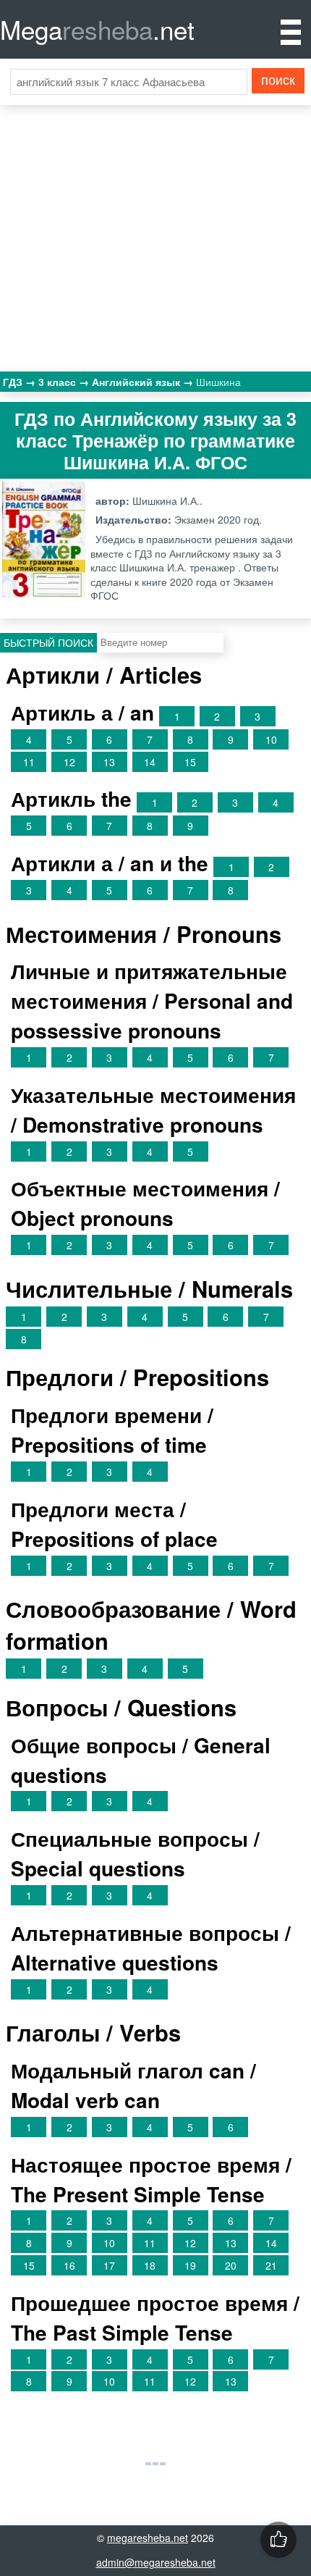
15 (190, 762)
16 (69, 2265)
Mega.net (97, 29)
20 (231, 2265)
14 (150, 762)
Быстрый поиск (48, 642)
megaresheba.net (148, 2538)
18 (150, 2265)
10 (271, 739)
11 (29, 762)
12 (69, 762)
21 (271, 2265)
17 (109, 2265)
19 (190, 2265)
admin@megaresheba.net (156, 2562)
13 (109, 762)
